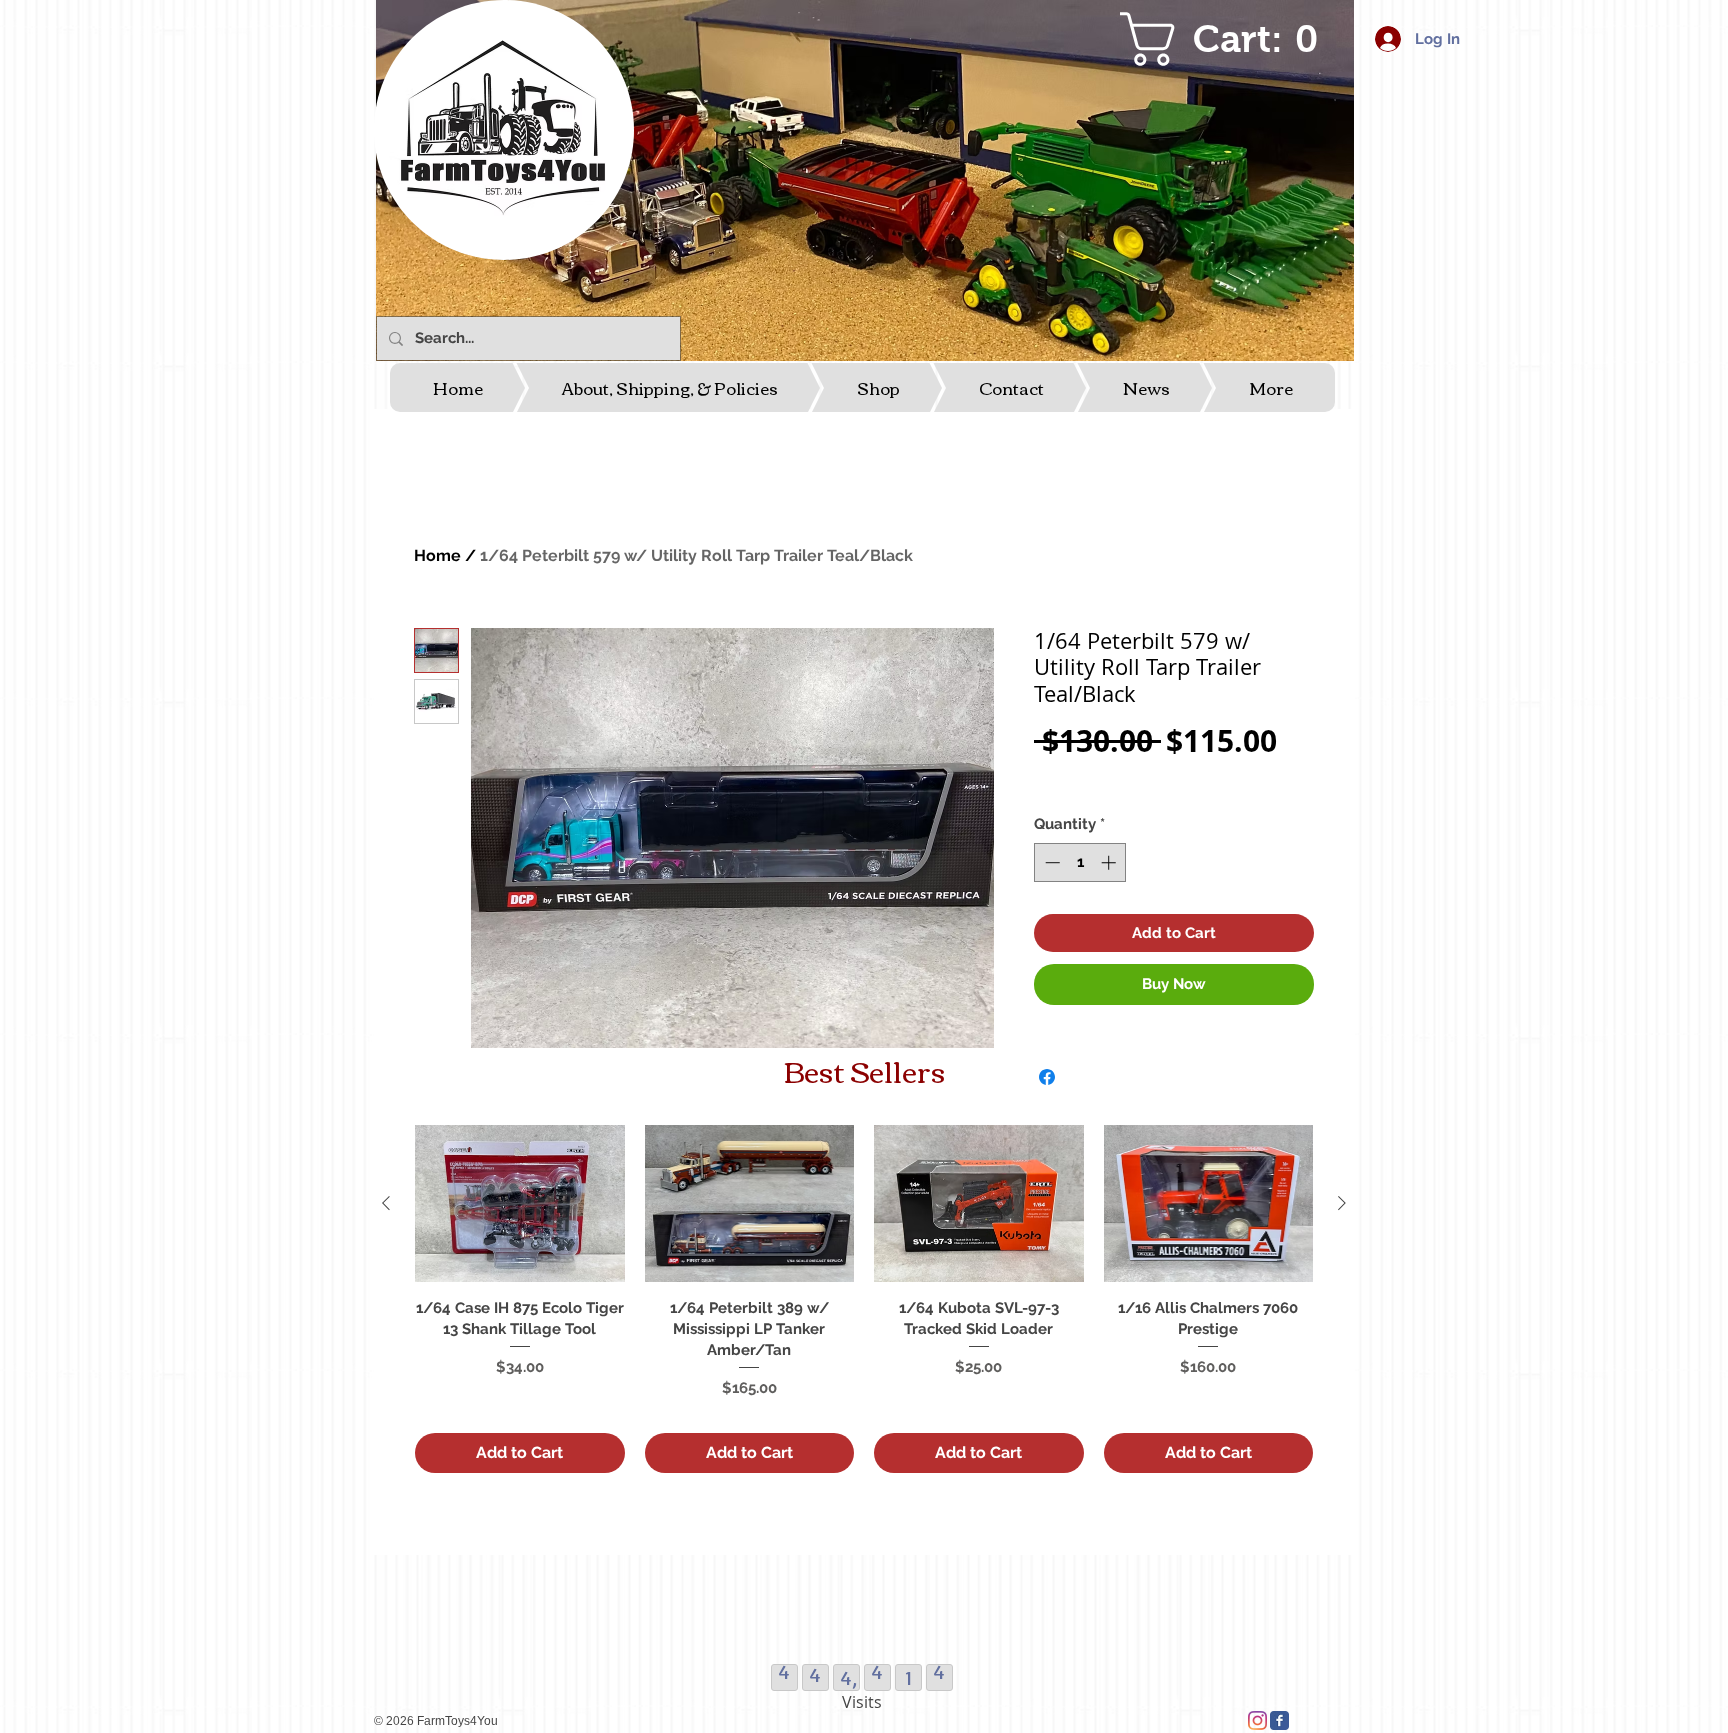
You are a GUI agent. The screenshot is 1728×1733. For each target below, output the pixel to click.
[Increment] (1110, 862)
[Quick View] (520, 1203)
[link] (1231, 39)
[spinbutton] (1080, 862)
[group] (864, 1298)
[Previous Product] (386, 1203)
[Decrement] (1050, 862)
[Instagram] (1257, 1720)
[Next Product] (1342, 1203)
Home (437, 555)
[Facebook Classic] (1279, 1720)
